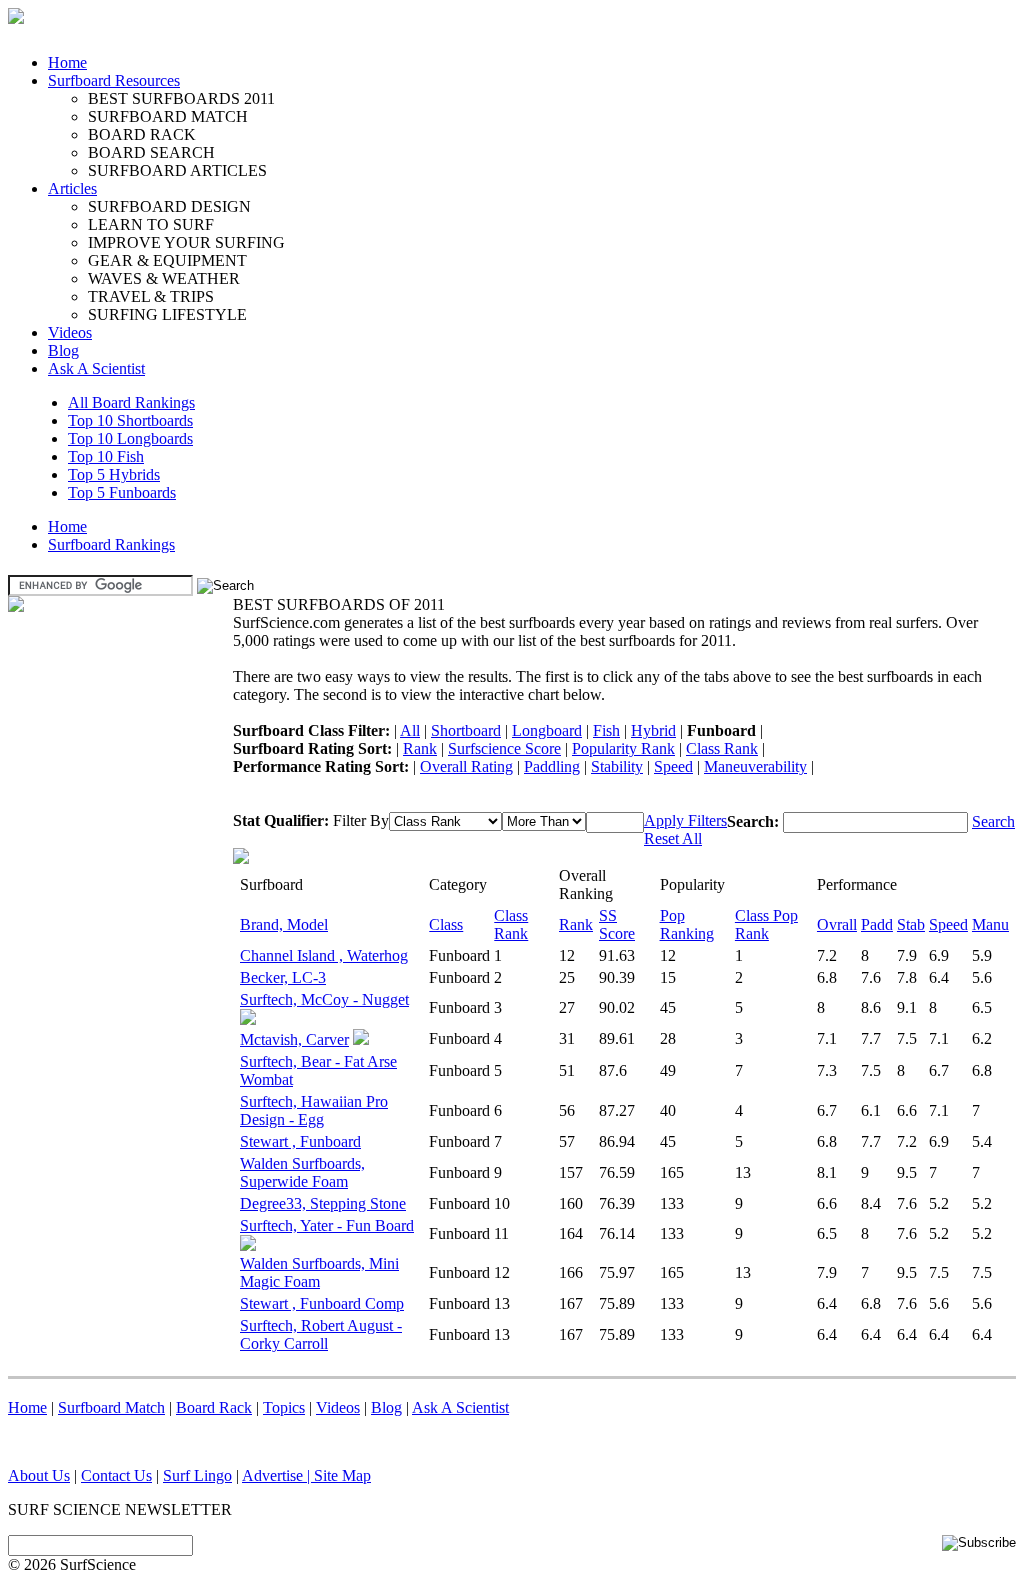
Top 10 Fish (106, 456)
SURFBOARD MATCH (168, 116)
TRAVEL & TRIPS (151, 296)
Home (67, 62)
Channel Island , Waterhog (324, 955)
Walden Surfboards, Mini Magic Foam (319, 1272)
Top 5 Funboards (122, 492)
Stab (911, 924)
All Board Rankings (131, 402)
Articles (72, 188)
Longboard (547, 730)
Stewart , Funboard (300, 1141)
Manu (990, 924)
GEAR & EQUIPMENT (167, 260)
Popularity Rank (623, 748)
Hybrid (653, 730)
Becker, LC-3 (283, 977)
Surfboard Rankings (111, 544)
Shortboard (466, 730)
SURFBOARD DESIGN (169, 206)
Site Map (342, 1475)
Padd (877, 924)
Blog (63, 350)
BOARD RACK (142, 134)
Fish (606, 730)
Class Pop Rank (766, 924)
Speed (673, 766)
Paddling (552, 766)
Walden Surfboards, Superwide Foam (302, 1172)
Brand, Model (284, 924)
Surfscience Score (504, 748)
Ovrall (837, 924)
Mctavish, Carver (294, 1039)
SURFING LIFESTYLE (167, 314)
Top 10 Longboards (130, 438)
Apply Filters (685, 820)
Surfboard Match (111, 1407)
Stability (617, 766)
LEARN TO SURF (151, 224)
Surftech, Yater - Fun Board (327, 1225)
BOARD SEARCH (151, 152)
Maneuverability (755, 766)
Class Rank (722, 748)
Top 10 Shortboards (130, 420)
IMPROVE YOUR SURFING (186, 242)
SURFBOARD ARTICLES (177, 170)
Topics (284, 1407)
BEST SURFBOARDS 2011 (181, 98)
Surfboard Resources (114, 80)
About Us (39, 1475)
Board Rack (214, 1407)
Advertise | (278, 1475)
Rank (420, 748)
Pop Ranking (687, 924)
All (410, 730)
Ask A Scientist (96, 368)
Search (993, 821)
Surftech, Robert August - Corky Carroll (321, 1334)
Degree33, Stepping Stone (323, 1203)
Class (446, 924)
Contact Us (116, 1475)
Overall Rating (466, 766)
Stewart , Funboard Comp (322, 1303)
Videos (70, 332)
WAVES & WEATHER (164, 278)
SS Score (617, 924)
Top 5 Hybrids (114, 474)
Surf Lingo (197, 1475)
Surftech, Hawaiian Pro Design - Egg (314, 1110)
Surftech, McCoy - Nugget (324, 999)
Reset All (673, 838)
